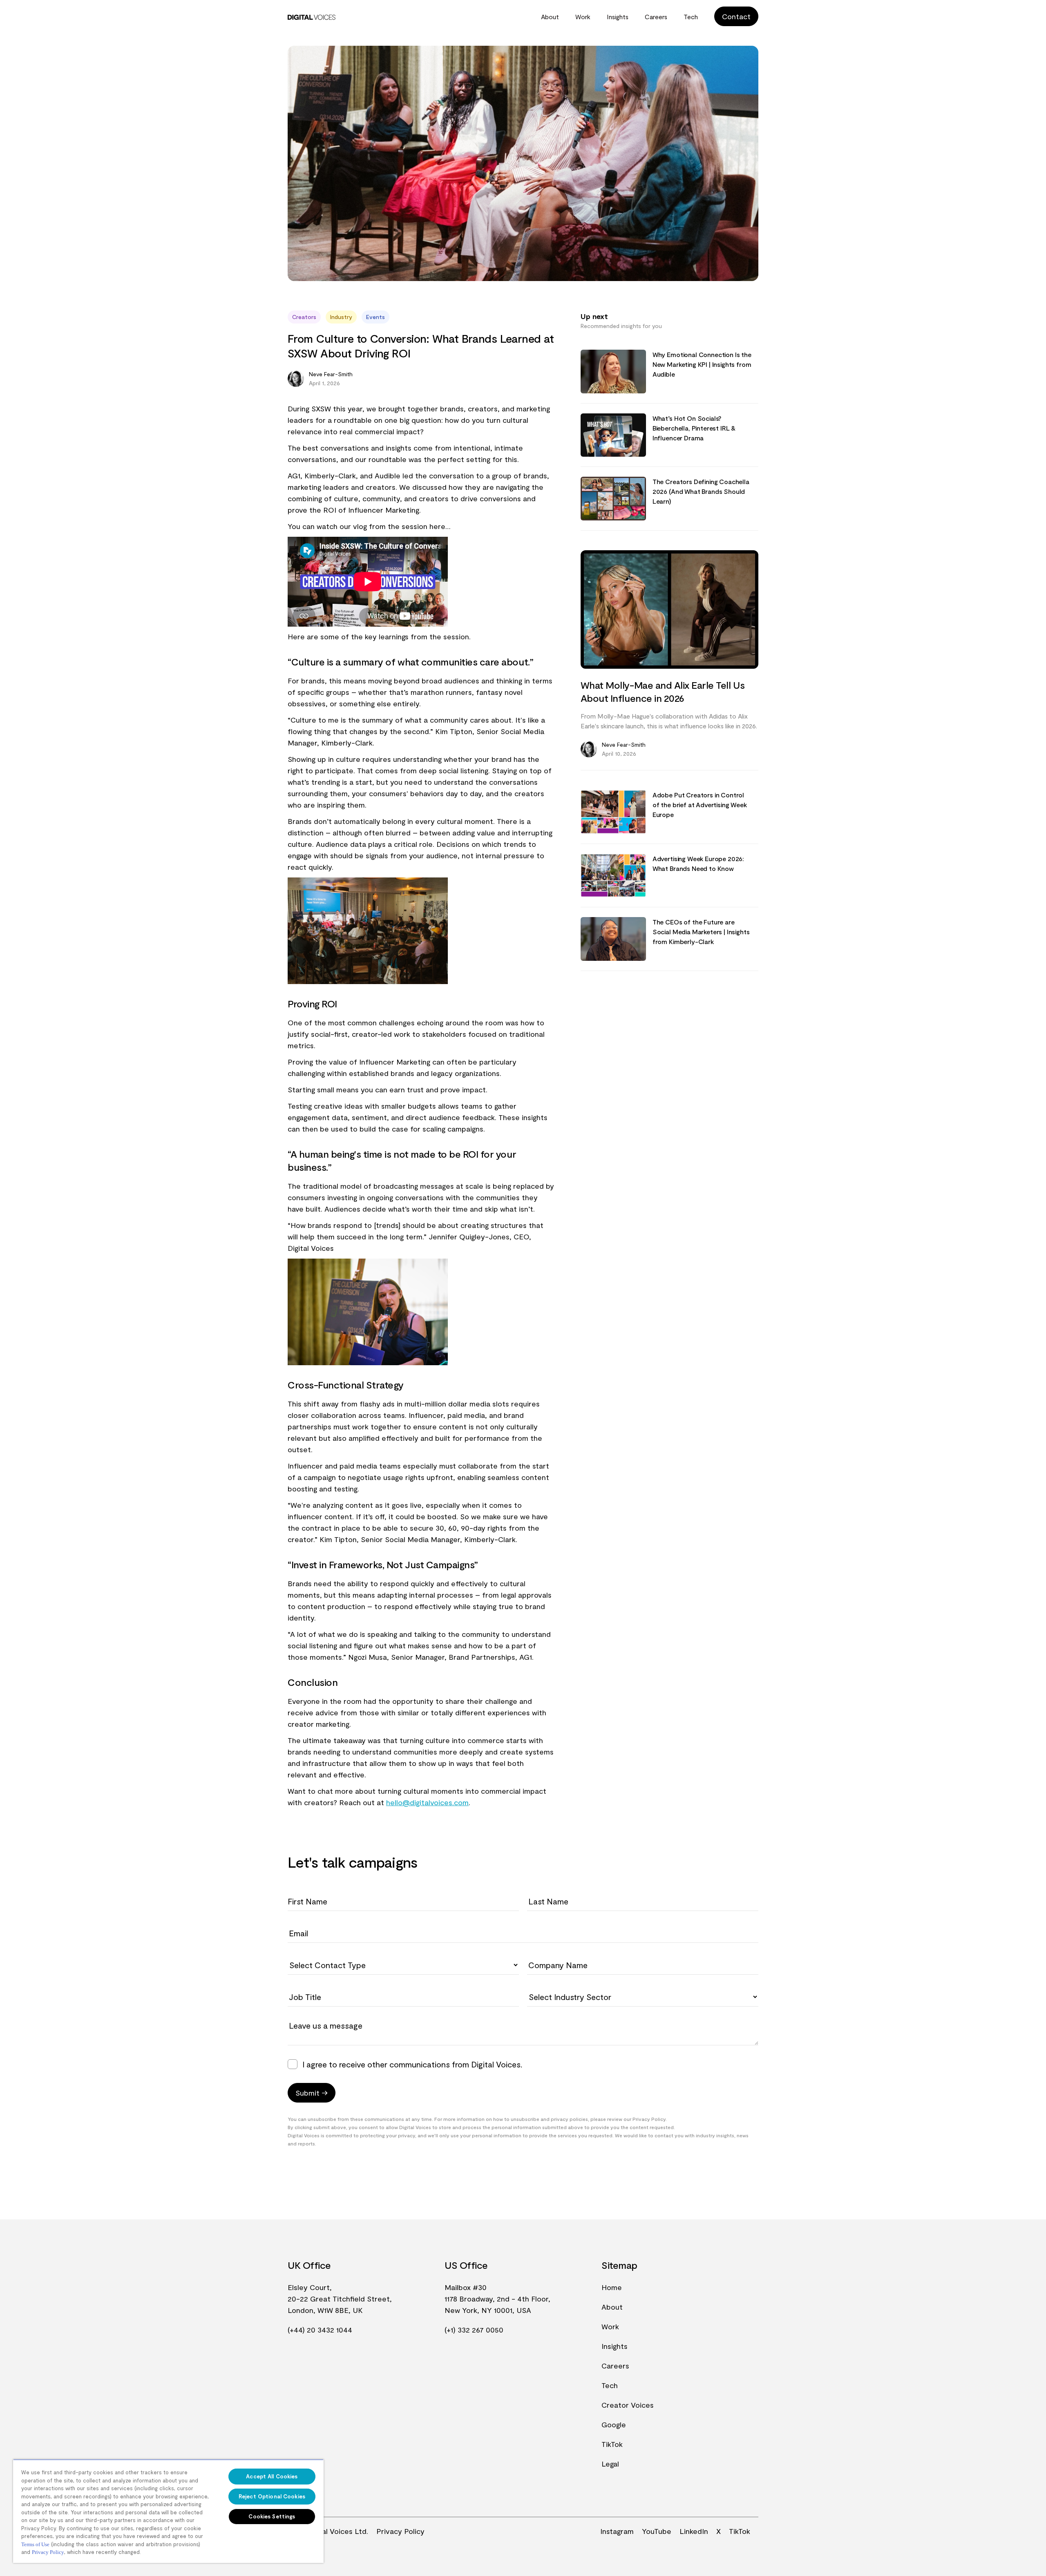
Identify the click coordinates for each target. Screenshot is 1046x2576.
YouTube (657, 2531)
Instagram (617, 2531)
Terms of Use (35, 2544)
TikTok (612, 2444)
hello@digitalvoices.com (427, 1802)
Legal (610, 2464)
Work (583, 17)
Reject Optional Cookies (272, 2496)
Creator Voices (628, 2405)
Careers (656, 17)
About (550, 17)
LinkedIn (694, 2531)
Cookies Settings (272, 2516)
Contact (736, 16)
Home (612, 2287)
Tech (691, 17)
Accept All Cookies (272, 2476)
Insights (618, 17)
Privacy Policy (400, 2531)
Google (614, 2424)
